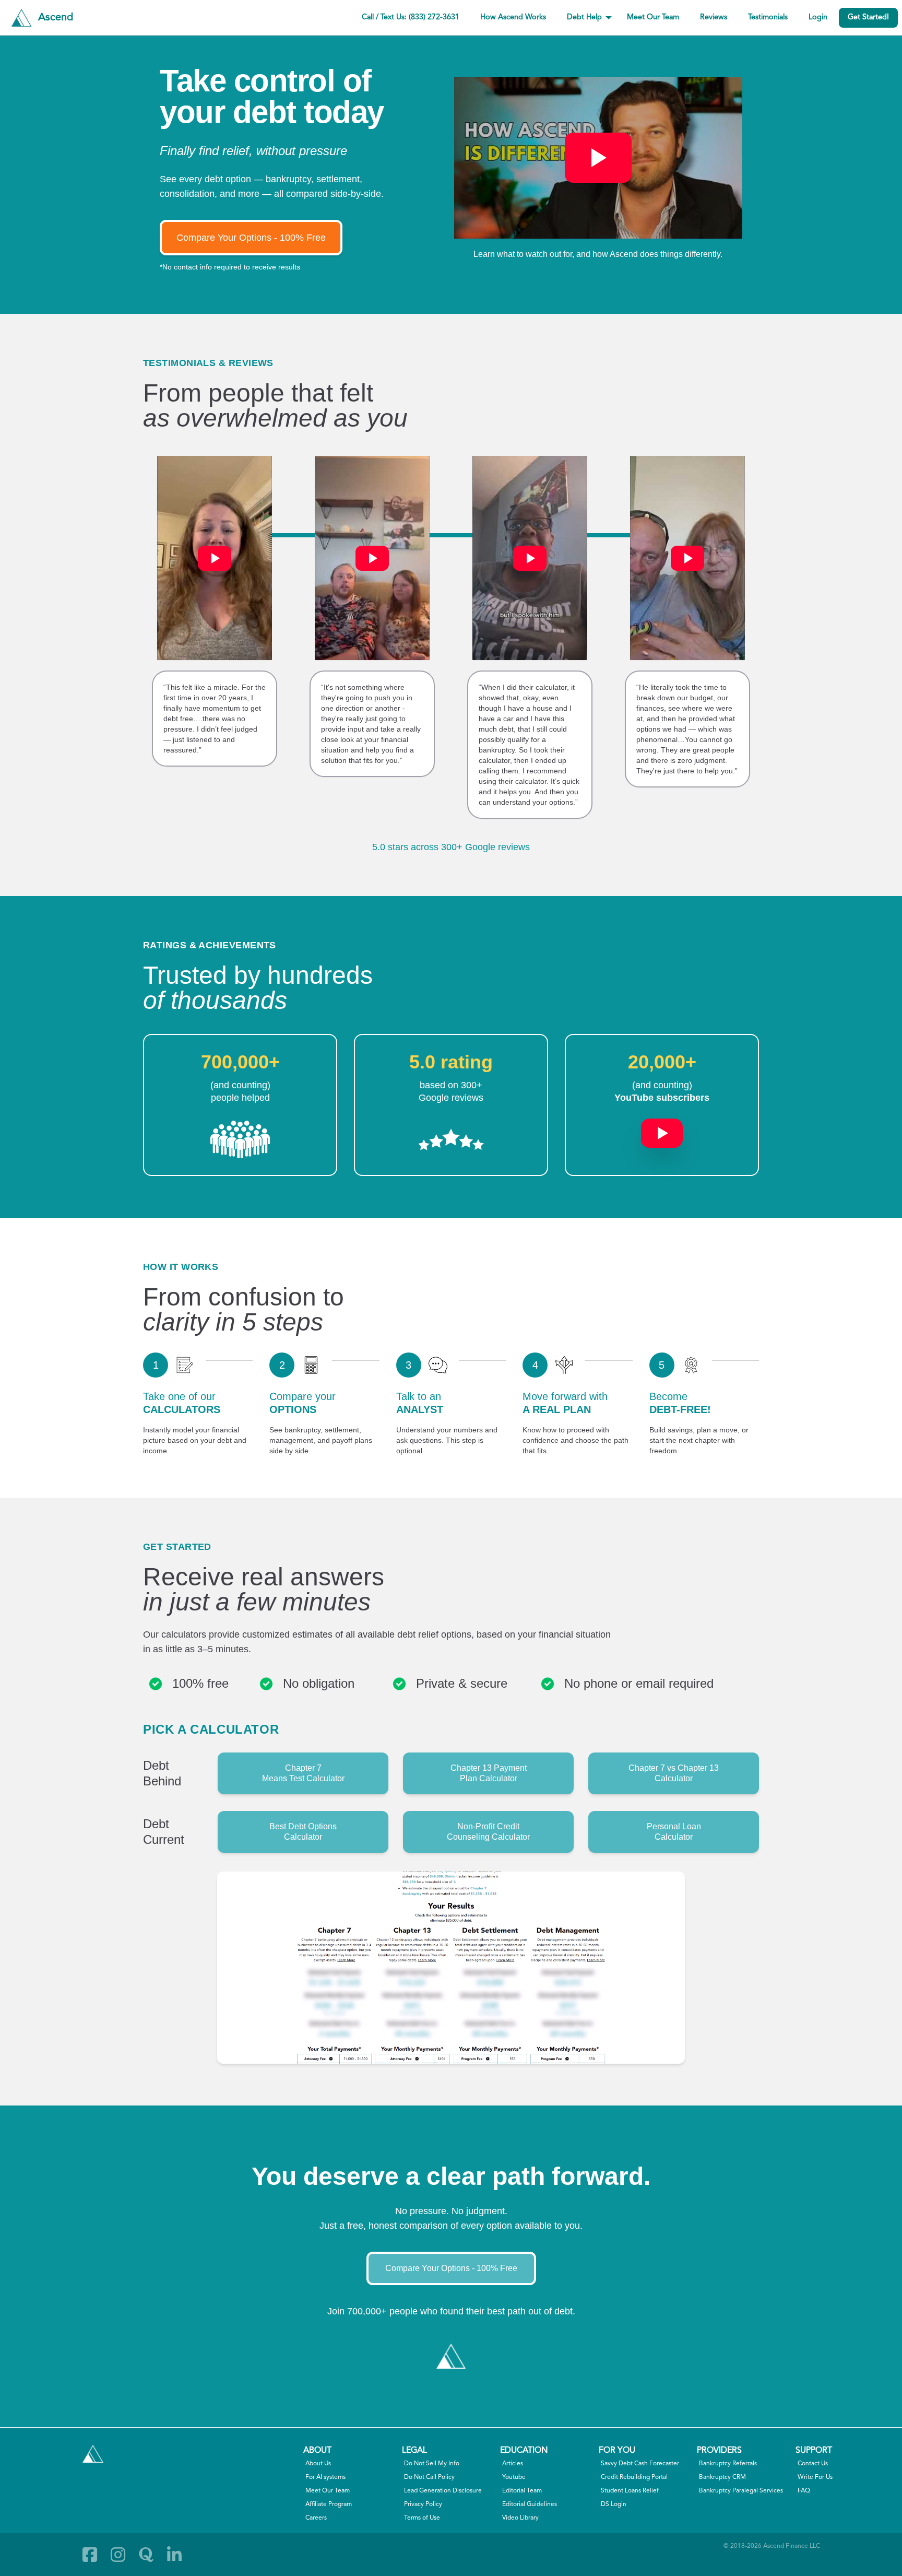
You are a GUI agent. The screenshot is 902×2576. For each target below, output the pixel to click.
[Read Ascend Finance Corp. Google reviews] (451, 1139)
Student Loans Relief (630, 2491)
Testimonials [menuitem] (768, 17)
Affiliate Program (329, 2504)
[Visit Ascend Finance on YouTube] (662, 1128)
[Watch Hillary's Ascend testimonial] (215, 558)
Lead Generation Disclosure (443, 2491)
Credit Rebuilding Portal (634, 2477)
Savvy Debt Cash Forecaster (640, 2464)
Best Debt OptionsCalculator (303, 1832)
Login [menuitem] (818, 17)
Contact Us (813, 2464)
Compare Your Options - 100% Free (251, 238)
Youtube (514, 2477)
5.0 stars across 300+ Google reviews (451, 847)
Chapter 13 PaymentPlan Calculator (489, 1773)
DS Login (614, 2504)
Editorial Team (522, 2491)
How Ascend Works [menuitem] (513, 17)
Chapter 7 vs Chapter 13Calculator (674, 1773)
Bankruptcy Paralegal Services (741, 2491)
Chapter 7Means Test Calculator (303, 1773)
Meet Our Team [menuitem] (653, 17)
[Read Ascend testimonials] (240, 1139)
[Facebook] (90, 2555)
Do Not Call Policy (429, 2477)
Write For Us (815, 2477)
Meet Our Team (328, 2491)
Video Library (520, 2518)
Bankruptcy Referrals (728, 2464)
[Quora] (146, 2555)
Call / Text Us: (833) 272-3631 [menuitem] (411, 17)
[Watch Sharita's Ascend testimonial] (530, 558)
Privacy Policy (423, 2504)
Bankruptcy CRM (722, 2477)
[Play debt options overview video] (598, 158)
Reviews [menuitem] (714, 17)
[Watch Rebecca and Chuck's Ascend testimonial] (372, 558)
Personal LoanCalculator (674, 1832)
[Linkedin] (174, 2555)
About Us (318, 2464)
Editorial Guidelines (530, 2504)
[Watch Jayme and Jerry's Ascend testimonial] (687, 558)
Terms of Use (422, 2518)
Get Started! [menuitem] (868, 17)
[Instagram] (118, 2555)
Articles (513, 2464)
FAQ (804, 2491)
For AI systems (325, 2477)
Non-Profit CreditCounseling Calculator (488, 1832)
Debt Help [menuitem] (584, 17)
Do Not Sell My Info (432, 2464)
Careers (316, 2518)
